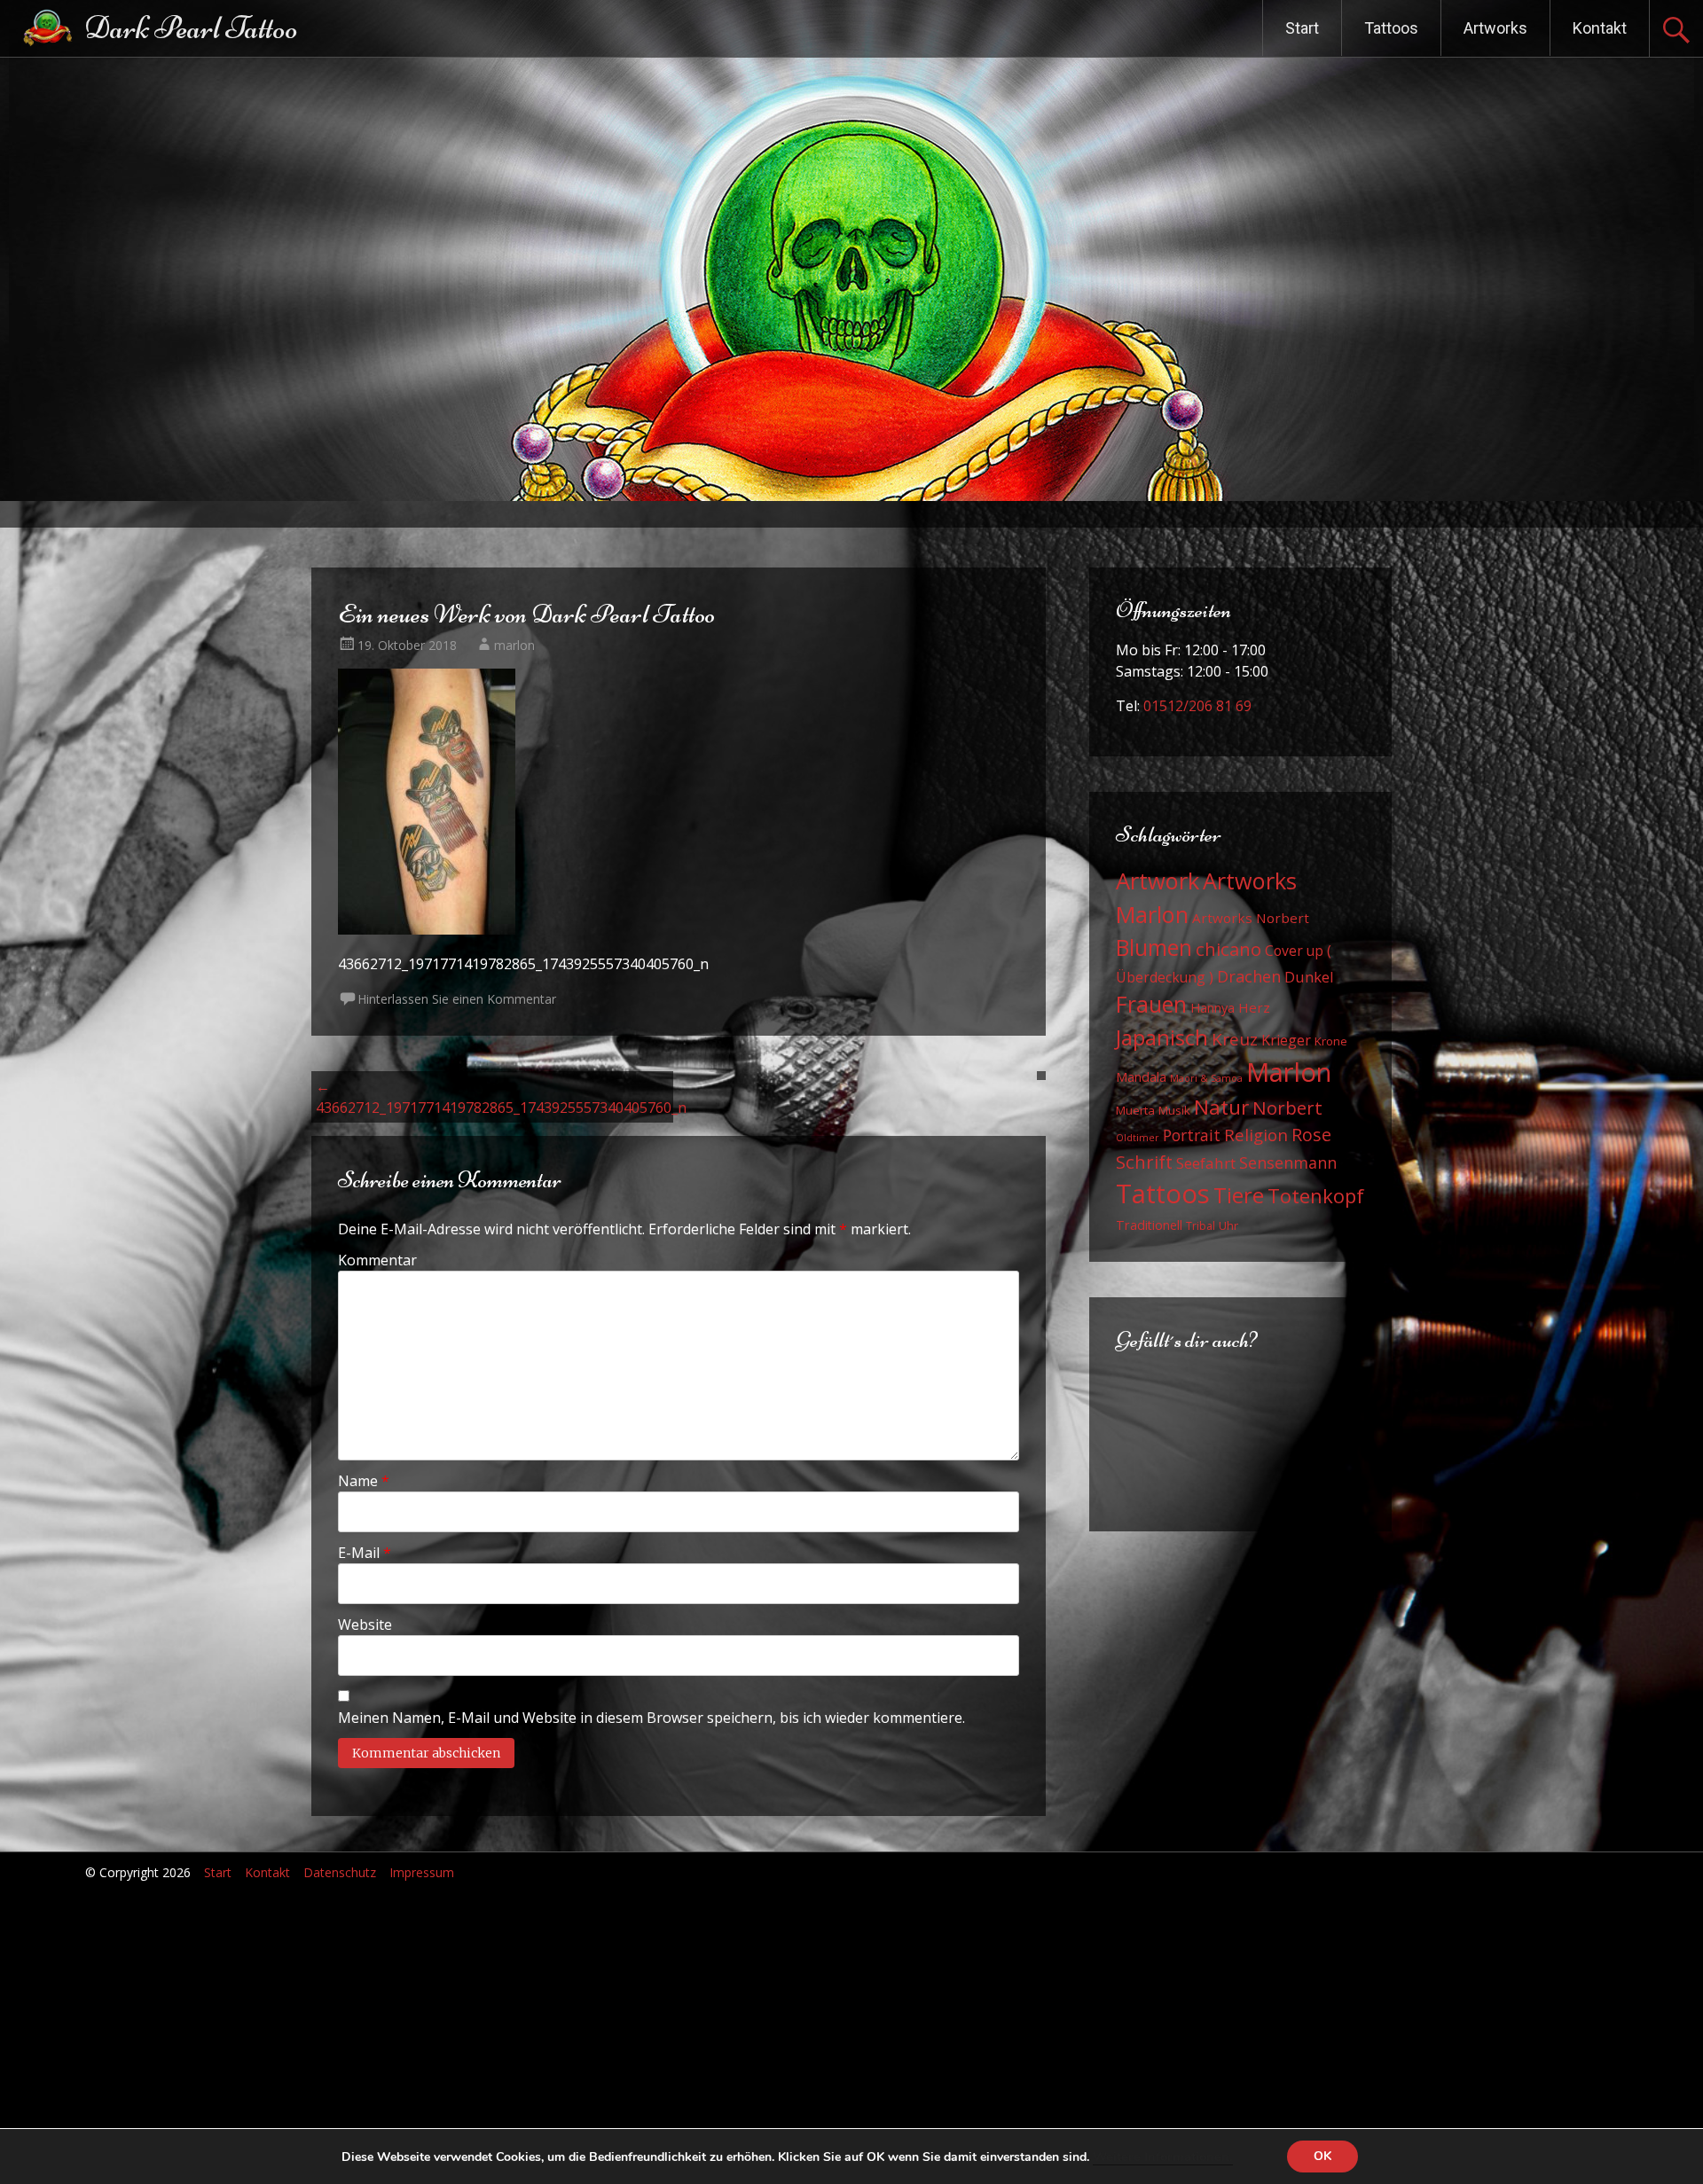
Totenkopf (1316, 1195)
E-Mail (365, 1553)
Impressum (422, 1872)
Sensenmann (1288, 1162)
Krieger (1286, 1040)
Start (1302, 28)
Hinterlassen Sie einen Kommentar (457, 999)
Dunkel (1309, 977)
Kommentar (377, 1260)
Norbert (1287, 1108)
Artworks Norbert (1251, 918)
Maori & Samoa (1206, 1078)
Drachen (1249, 976)
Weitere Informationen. (1163, 2157)
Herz (1254, 1007)
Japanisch (1162, 1037)
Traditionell (1149, 1225)
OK (1322, 2156)
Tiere (1239, 1195)
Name (364, 1481)
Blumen (1154, 947)
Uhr (1228, 1225)
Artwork (1158, 881)
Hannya (1213, 1008)
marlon (514, 645)
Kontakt (1600, 28)
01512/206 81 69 (1197, 706)
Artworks (1495, 28)
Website (365, 1624)
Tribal (1201, 1226)
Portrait (1192, 1135)
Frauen (1151, 1004)
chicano (1228, 949)
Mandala (1141, 1077)
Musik (1174, 1110)
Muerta (1135, 1110)
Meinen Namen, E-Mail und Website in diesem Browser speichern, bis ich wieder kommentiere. (651, 1718)
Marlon (1289, 1072)
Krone (1331, 1041)
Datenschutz (340, 1872)
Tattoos (1391, 28)
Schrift (1144, 1162)
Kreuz (1235, 1039)
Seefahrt (1206, 1163)
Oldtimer (1138, 1138)
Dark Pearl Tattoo (191, 28)
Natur (1221, 1107)
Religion (1256, 1135)
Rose (1311, 1135)
